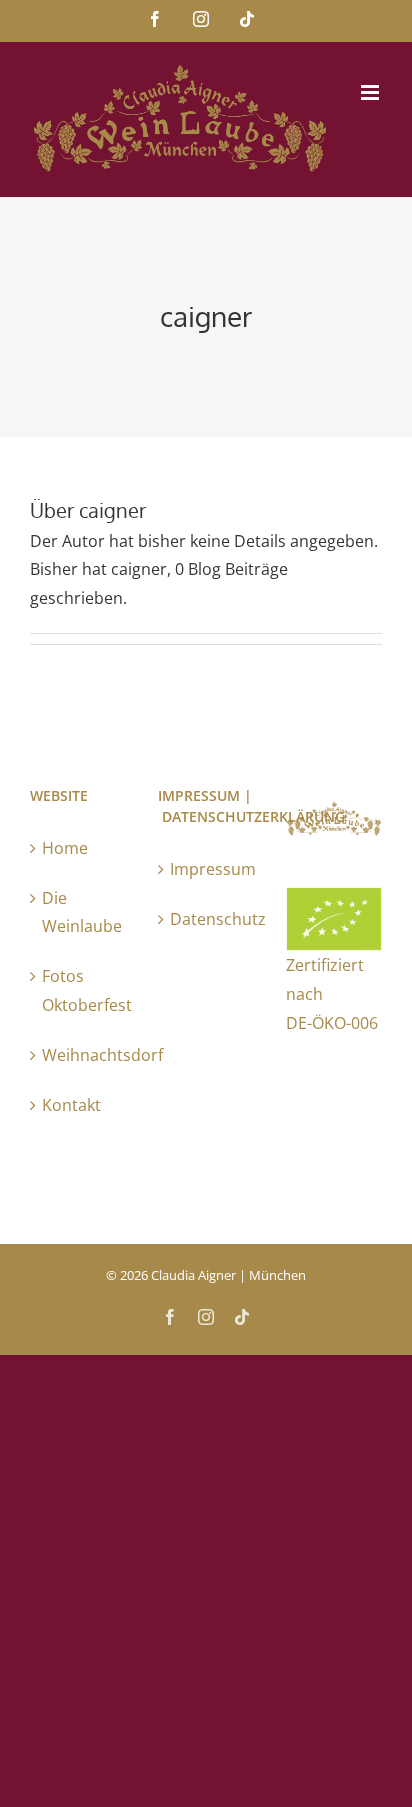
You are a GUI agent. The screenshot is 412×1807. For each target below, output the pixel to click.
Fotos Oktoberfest (79, 990)
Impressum (207, 869)
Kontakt (71, 1105)
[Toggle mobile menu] (371, 92)
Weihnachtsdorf (79, 1055)
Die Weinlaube (79, 912)
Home (65, 848)
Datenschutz (207, 919)
